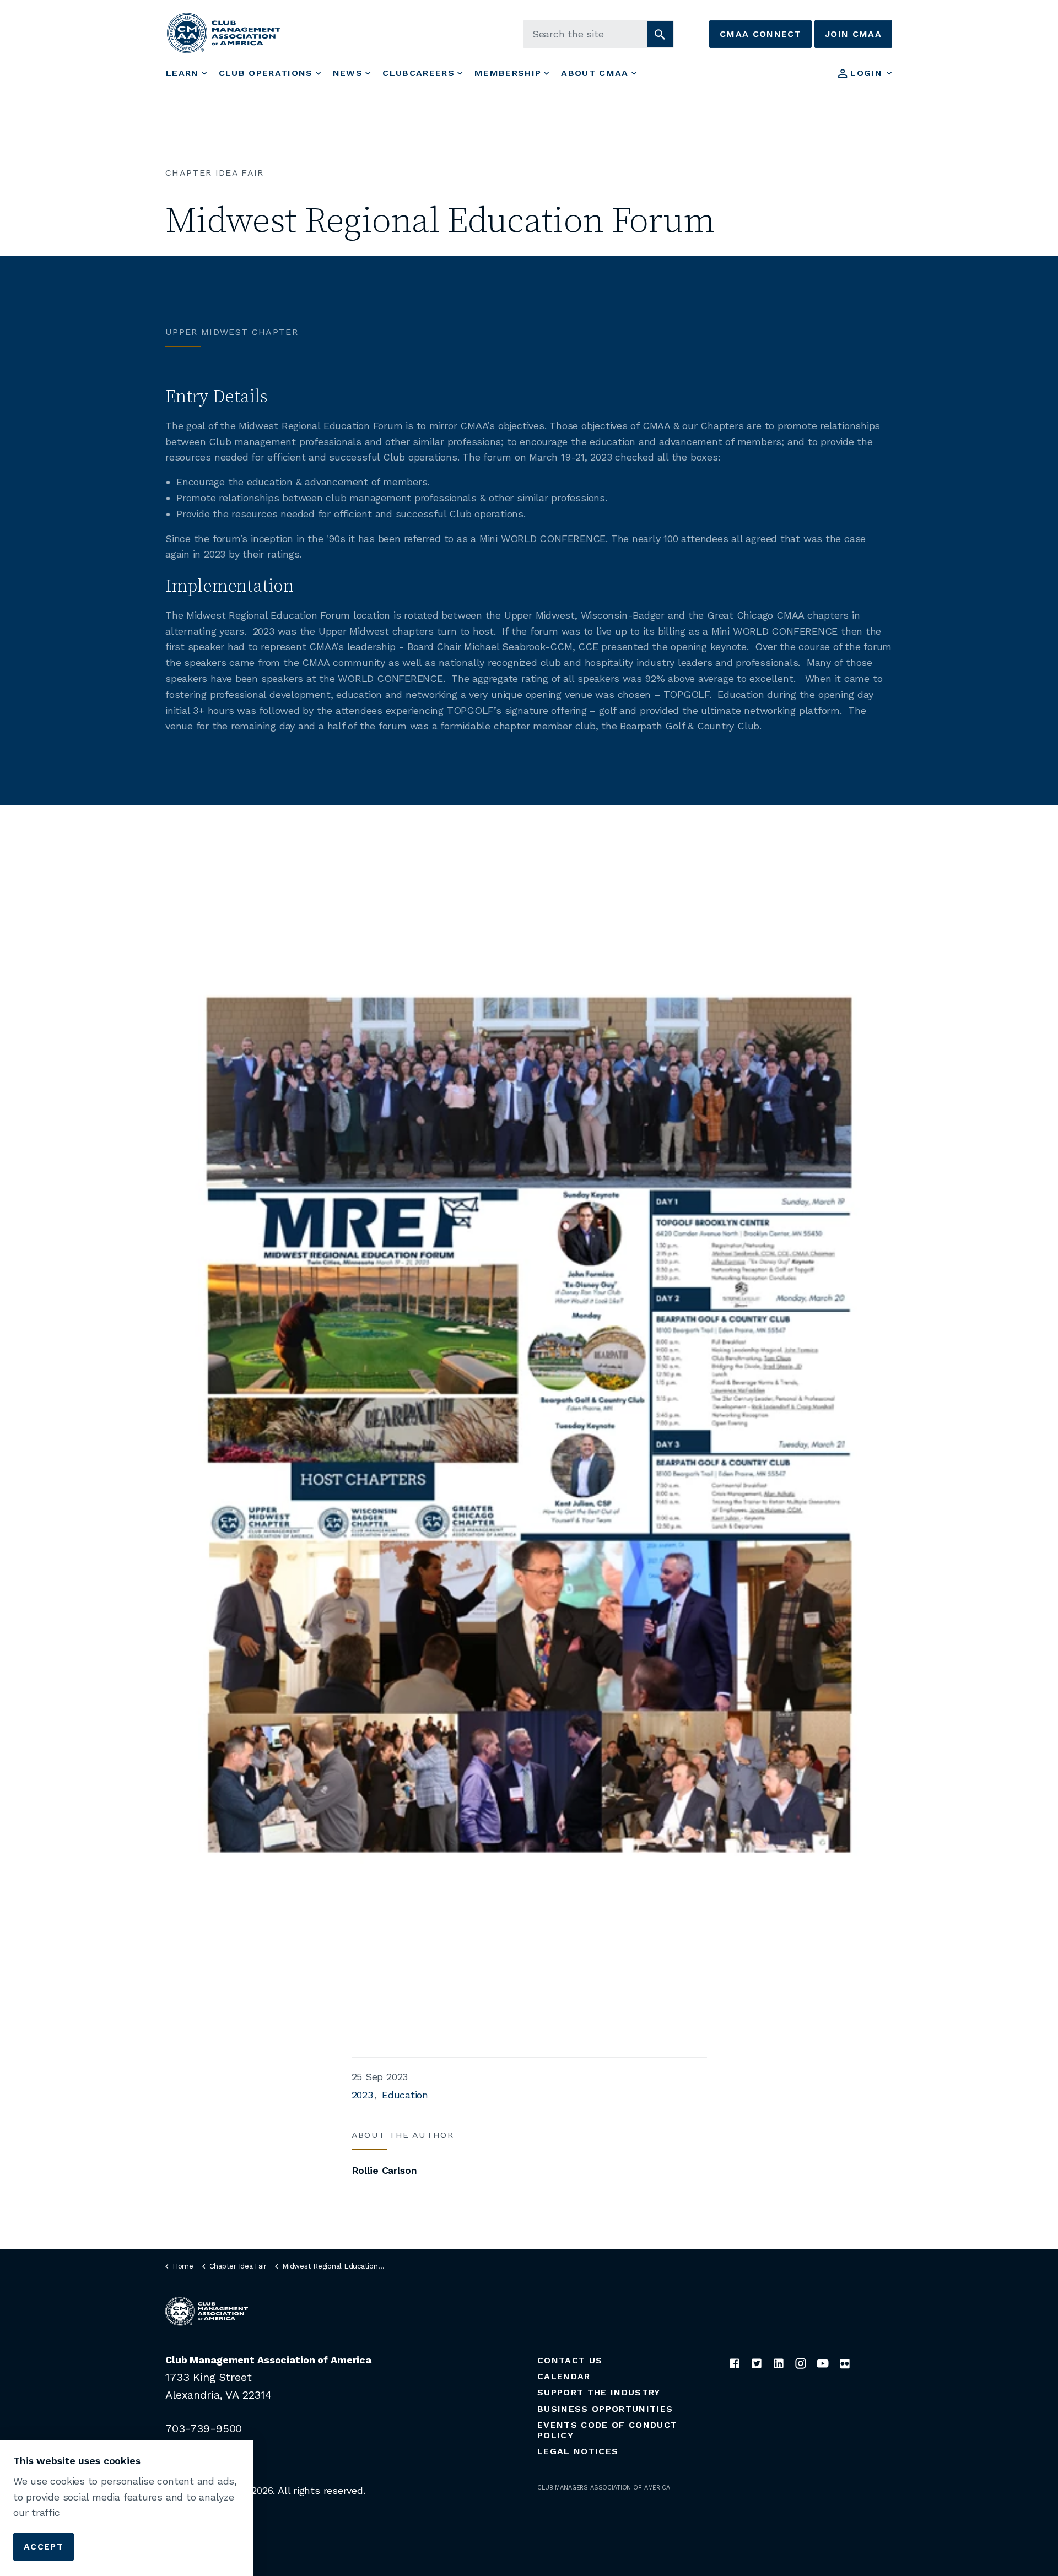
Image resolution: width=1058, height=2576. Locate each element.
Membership (508, 73)
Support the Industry (599, 2392)
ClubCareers (419, 73)
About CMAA (595, 73)
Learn (182, 73)
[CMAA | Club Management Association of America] (224, 33)
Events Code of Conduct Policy (607, 2430)
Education (405, 2095)
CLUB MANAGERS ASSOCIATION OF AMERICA (604, 2488)
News (348, 73)
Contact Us (570, 2360)
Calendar (564, 2376)
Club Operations (266, 73)
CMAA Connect (760, 34)
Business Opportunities (605, 2409)
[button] (660, 34)
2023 (362, 2095)
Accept (44, 2546)
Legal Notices (578, 2451)
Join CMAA (853, 34)
